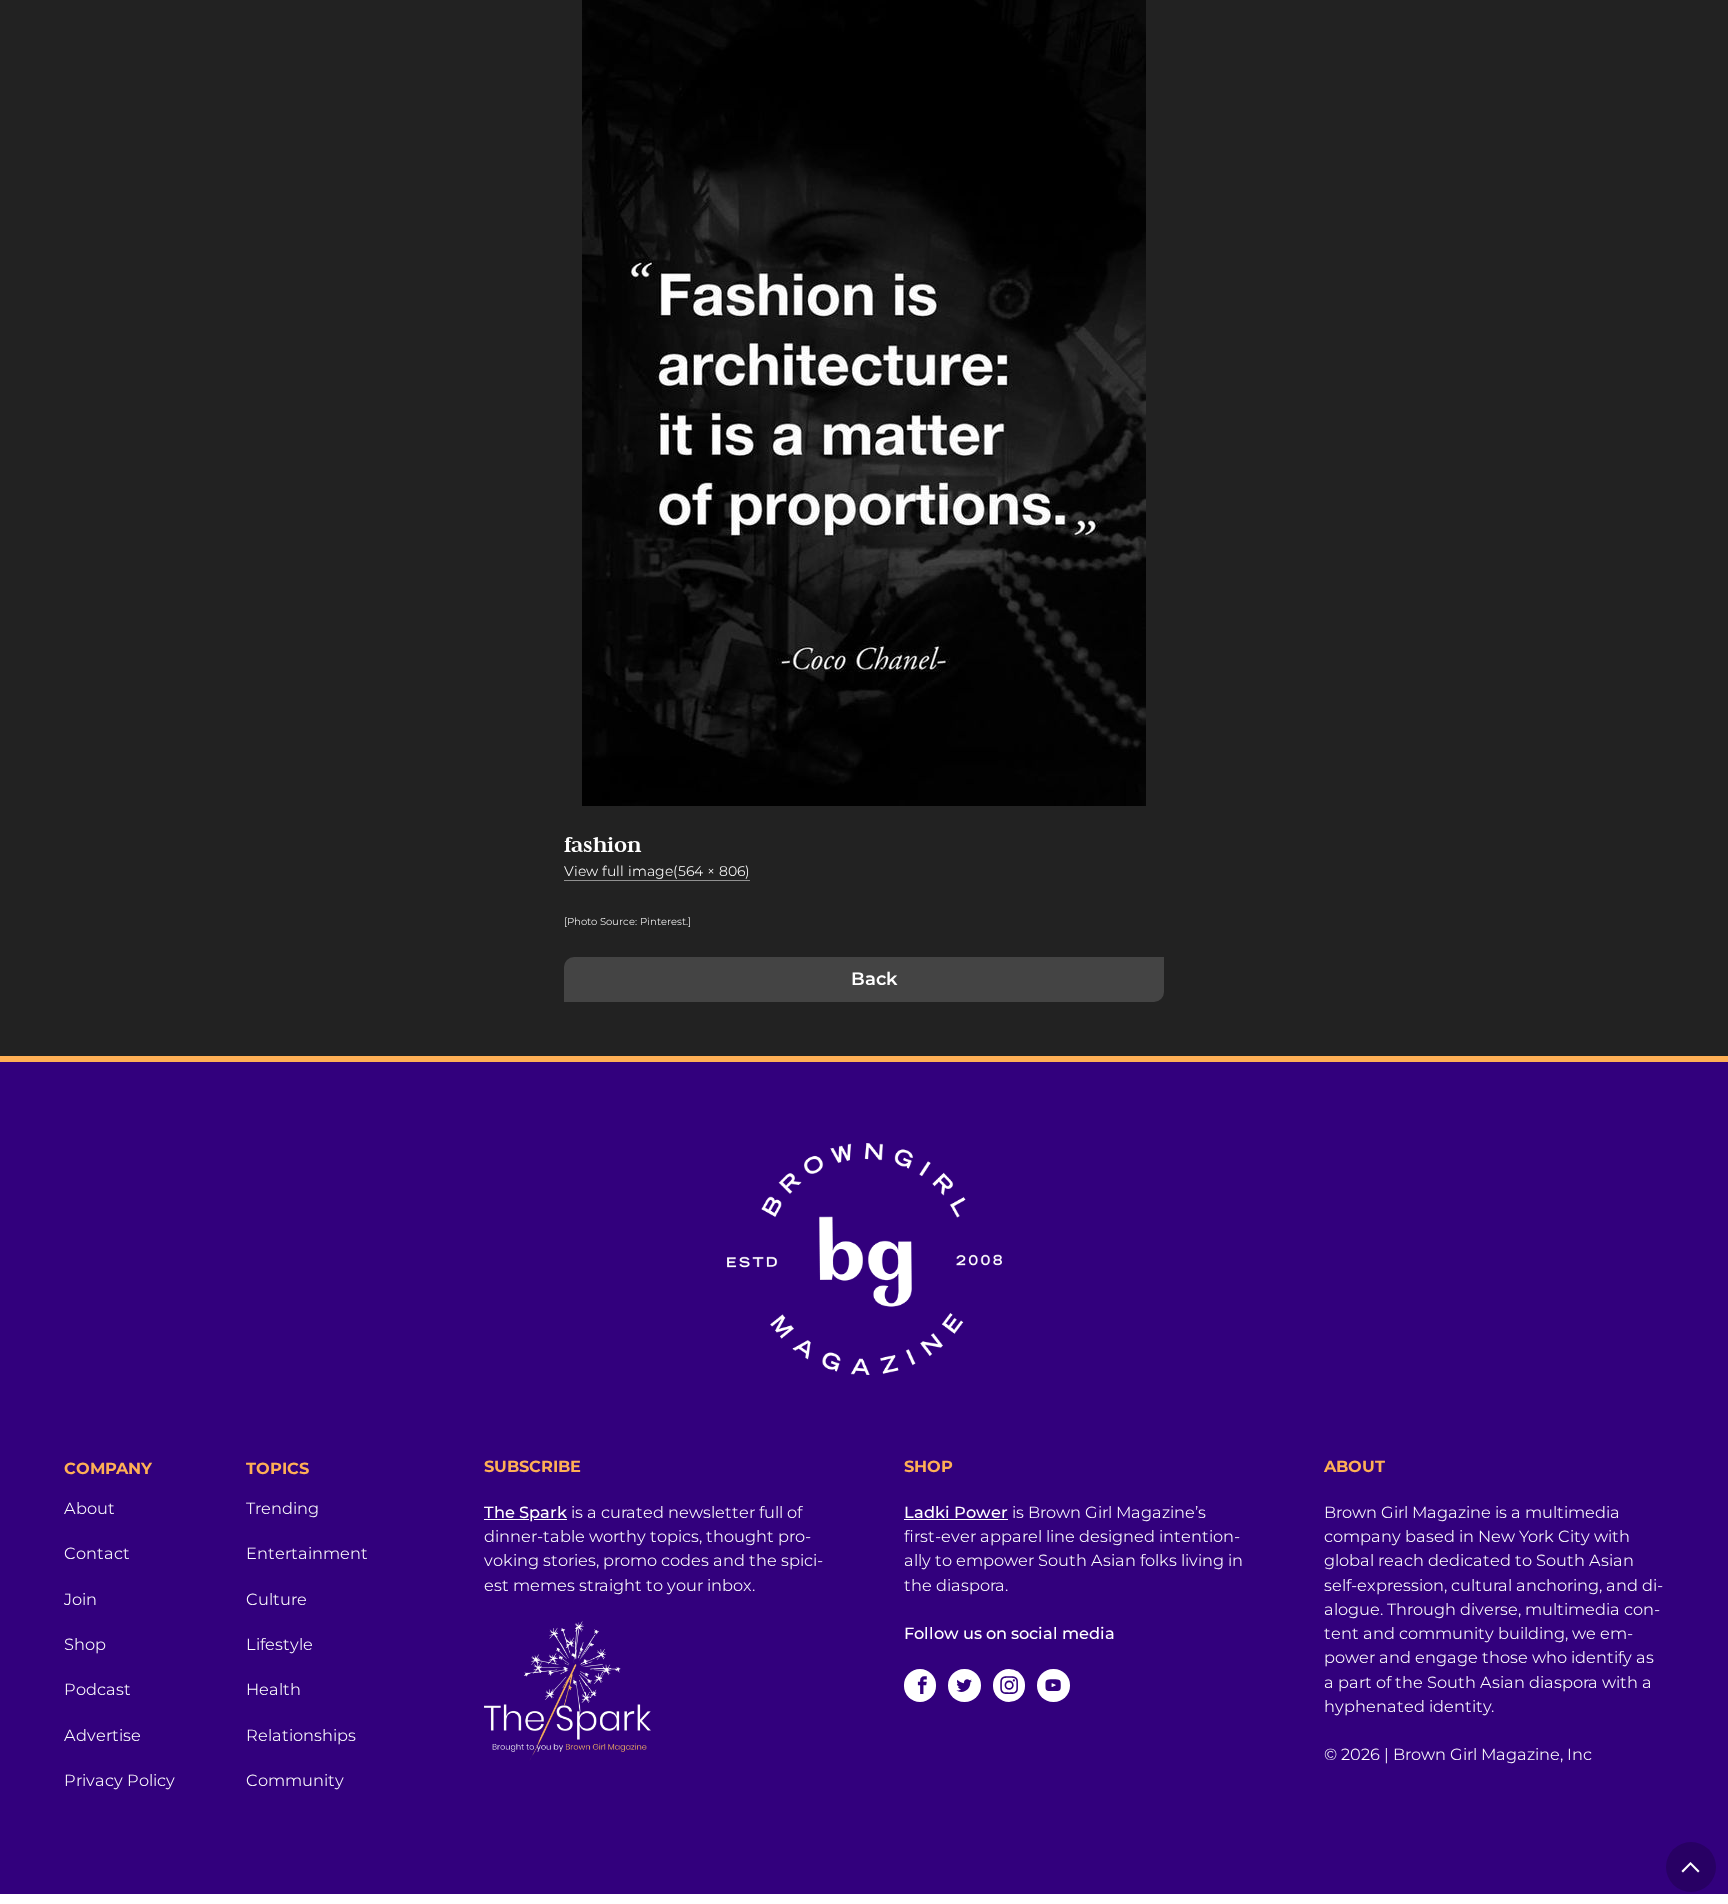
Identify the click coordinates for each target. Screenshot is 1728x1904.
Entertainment (307, 1553)
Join (80, 1599)
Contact (97, 1553)
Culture (276, 1599)
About (89, 1508)
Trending (282, 1508)
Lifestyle (279, 1644)
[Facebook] (920, 1685)
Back (874, 979)
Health (273, 1689)
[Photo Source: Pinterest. (626, 921)
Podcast (97, 1689)
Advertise (102, 1735)
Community (295, 1780)
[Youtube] (1053, 1685)
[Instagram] (1009, 1685)
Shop (85, 1644)
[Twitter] (964, 1685)
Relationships (301, 1735)
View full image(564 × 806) (657, 871)
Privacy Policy (119, 1780)
